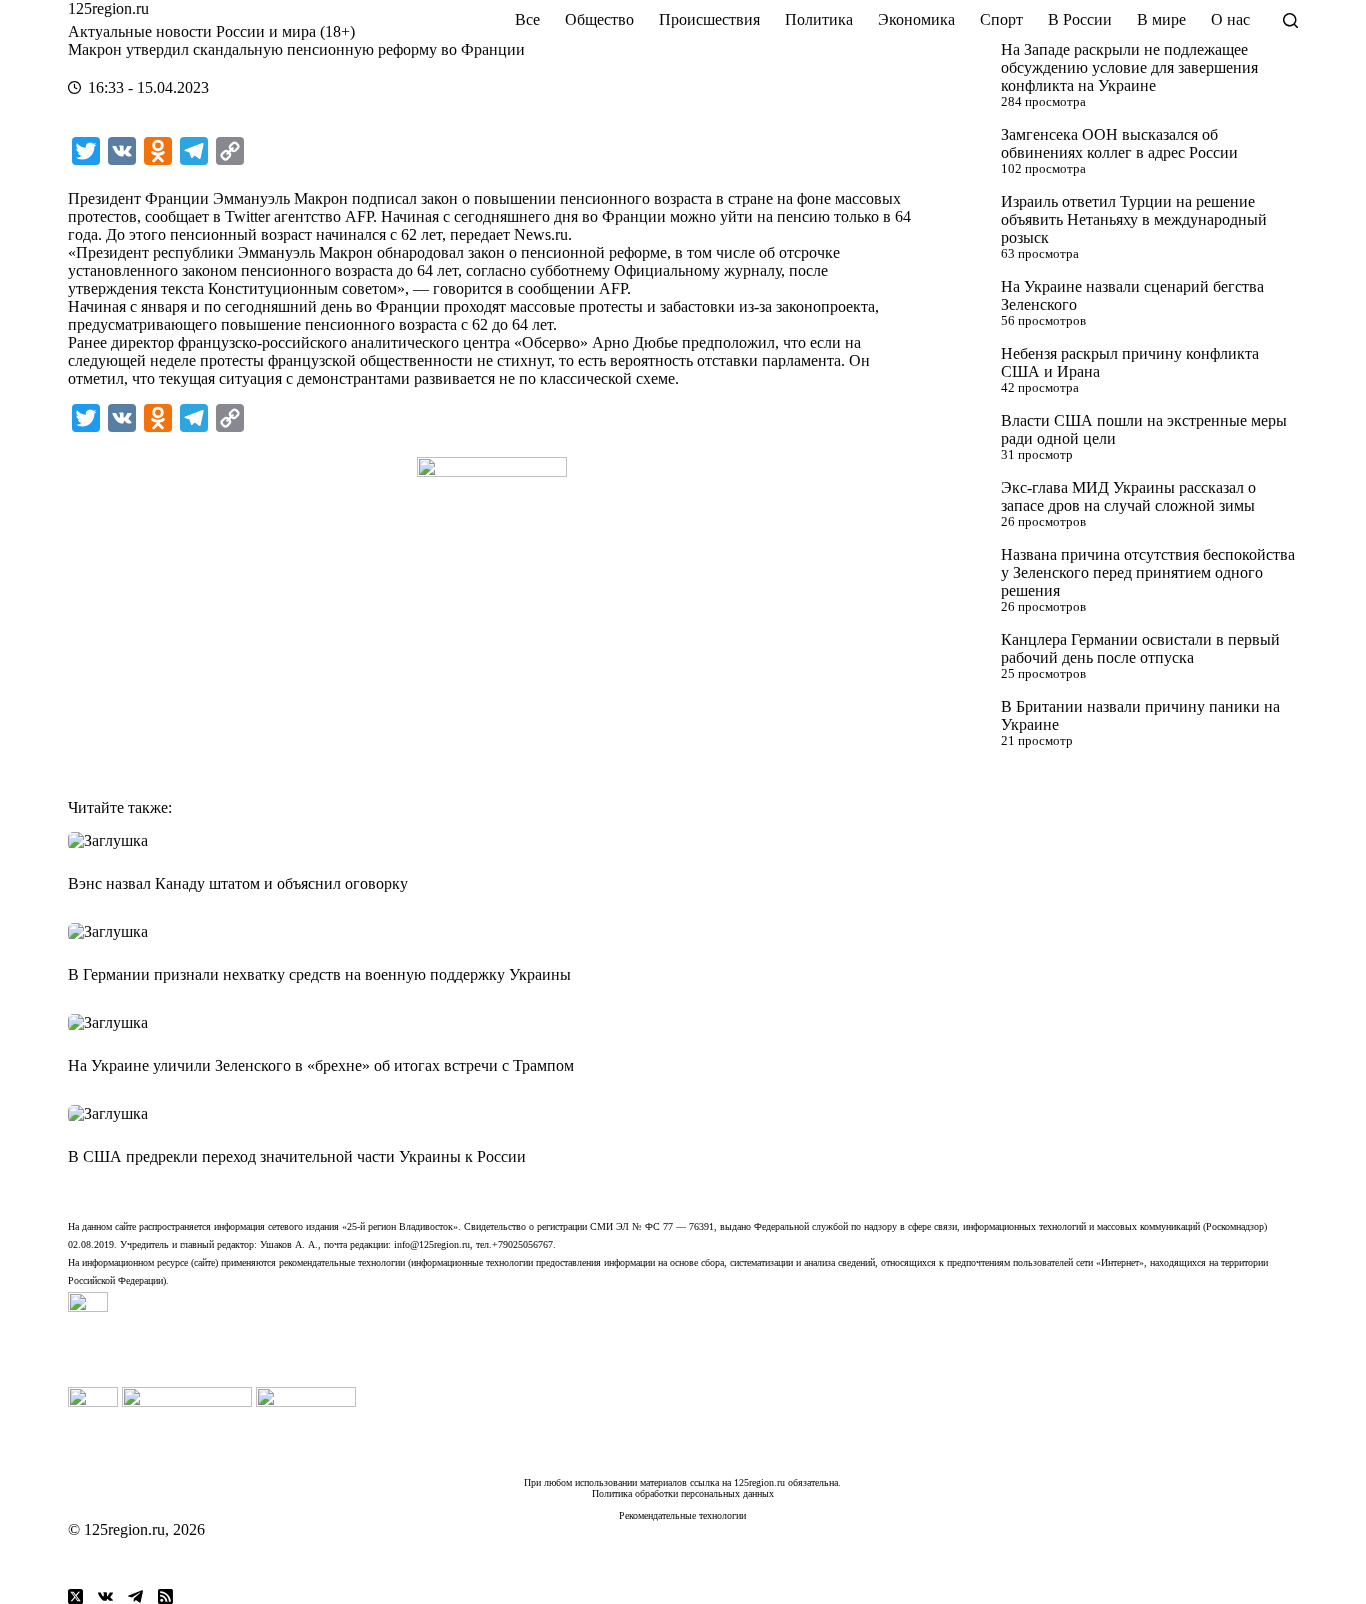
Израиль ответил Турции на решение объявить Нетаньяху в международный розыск (1134, 219)
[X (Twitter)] (75, 1596)
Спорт (1001, 19)
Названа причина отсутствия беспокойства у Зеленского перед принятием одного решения (1148, 572)
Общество (599, 19)
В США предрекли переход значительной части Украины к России (297, 1156)
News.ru (541, 234)
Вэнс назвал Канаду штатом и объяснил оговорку (238, 883)
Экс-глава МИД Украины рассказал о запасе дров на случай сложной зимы (1128, 496)
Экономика (916, 19)
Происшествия (709, 19)
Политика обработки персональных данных (683, 1493)
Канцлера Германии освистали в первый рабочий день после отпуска (1140, 648)
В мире (1161, 19)
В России (1080, 19)
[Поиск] (1290, 20)
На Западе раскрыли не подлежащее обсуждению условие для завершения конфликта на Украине (1129, 67)
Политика (819, 19)
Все (527, 19)
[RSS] (165, 1596)
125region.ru (108, 8)
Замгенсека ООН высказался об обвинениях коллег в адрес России (1119, 143)
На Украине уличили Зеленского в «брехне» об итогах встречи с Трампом (321, 1065)
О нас (1230, 19)
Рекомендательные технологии (682, 1515)
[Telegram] (135, 1596)
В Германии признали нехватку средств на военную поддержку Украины (319, 974)
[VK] (105, 1596)
